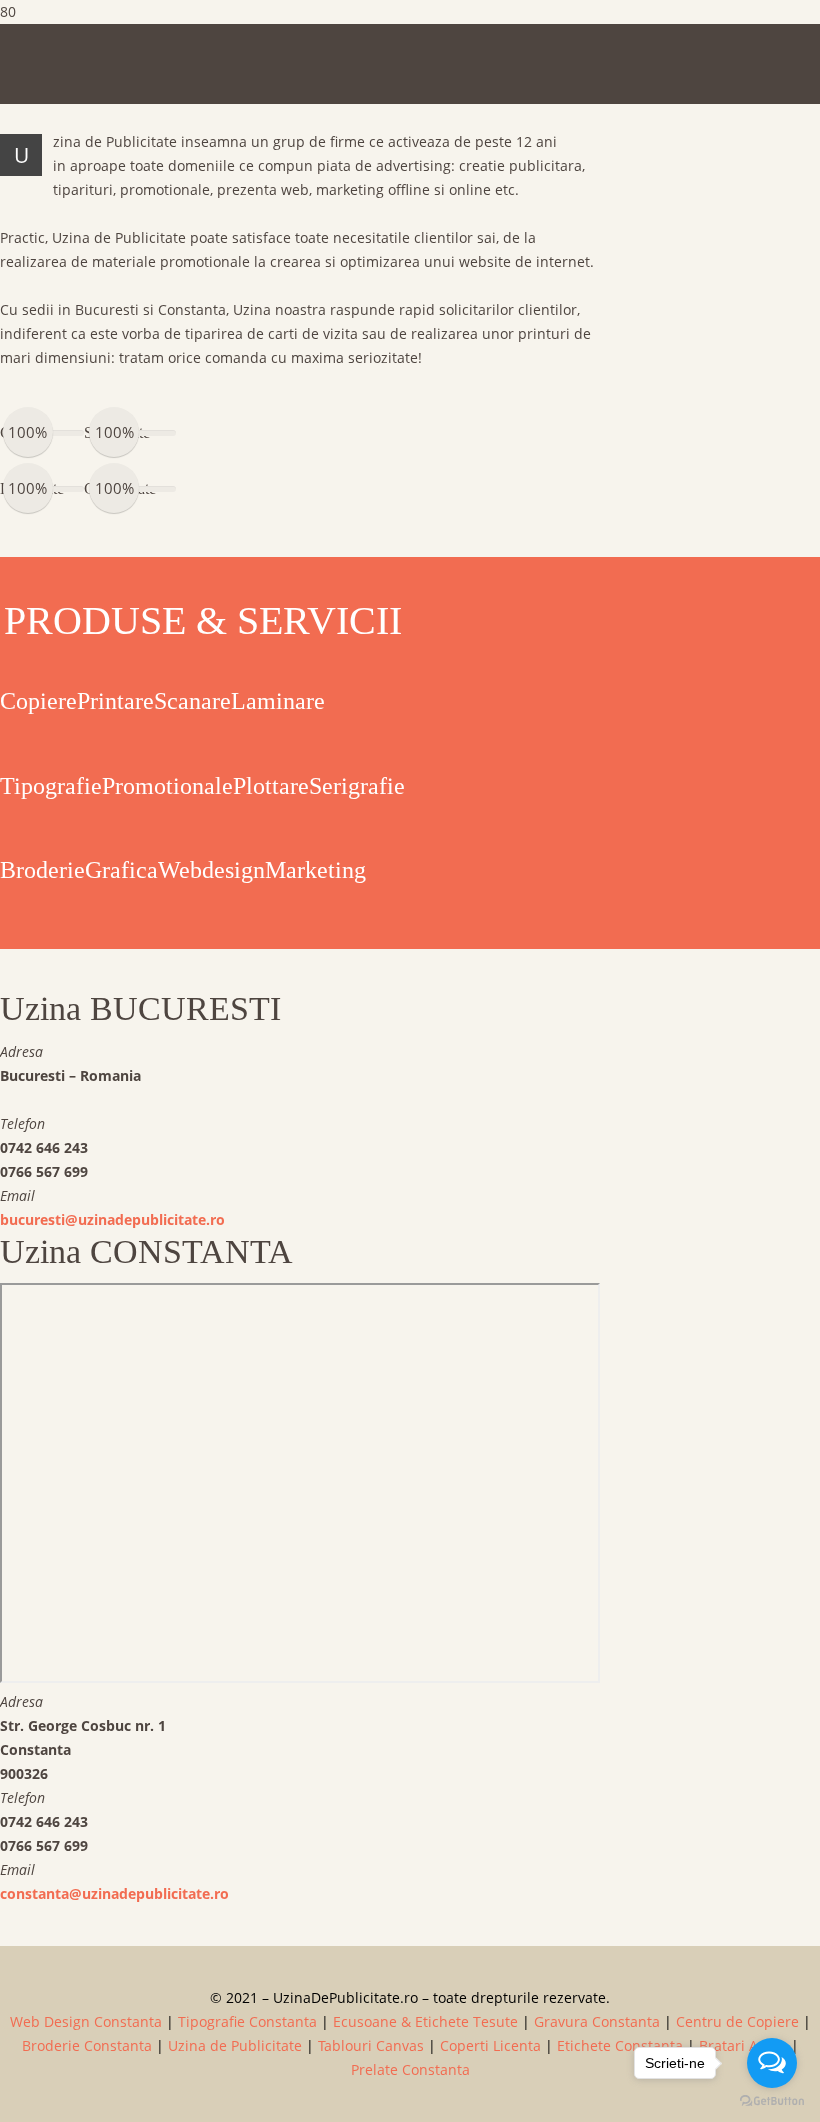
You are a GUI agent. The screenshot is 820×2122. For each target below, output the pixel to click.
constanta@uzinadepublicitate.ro (114, 1893)
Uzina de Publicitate (235, 2045)
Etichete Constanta (620, 2045)
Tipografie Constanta (247, 2021)
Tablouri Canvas (371, 2045)
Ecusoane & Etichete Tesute (425, 2021)
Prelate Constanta (410, 2069)
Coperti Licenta (490, 2045)
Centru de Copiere (737, 2021)
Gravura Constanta (597, 2021)
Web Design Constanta (86, 2021)
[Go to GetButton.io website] (772, 2101)
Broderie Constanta (87, 2045)
